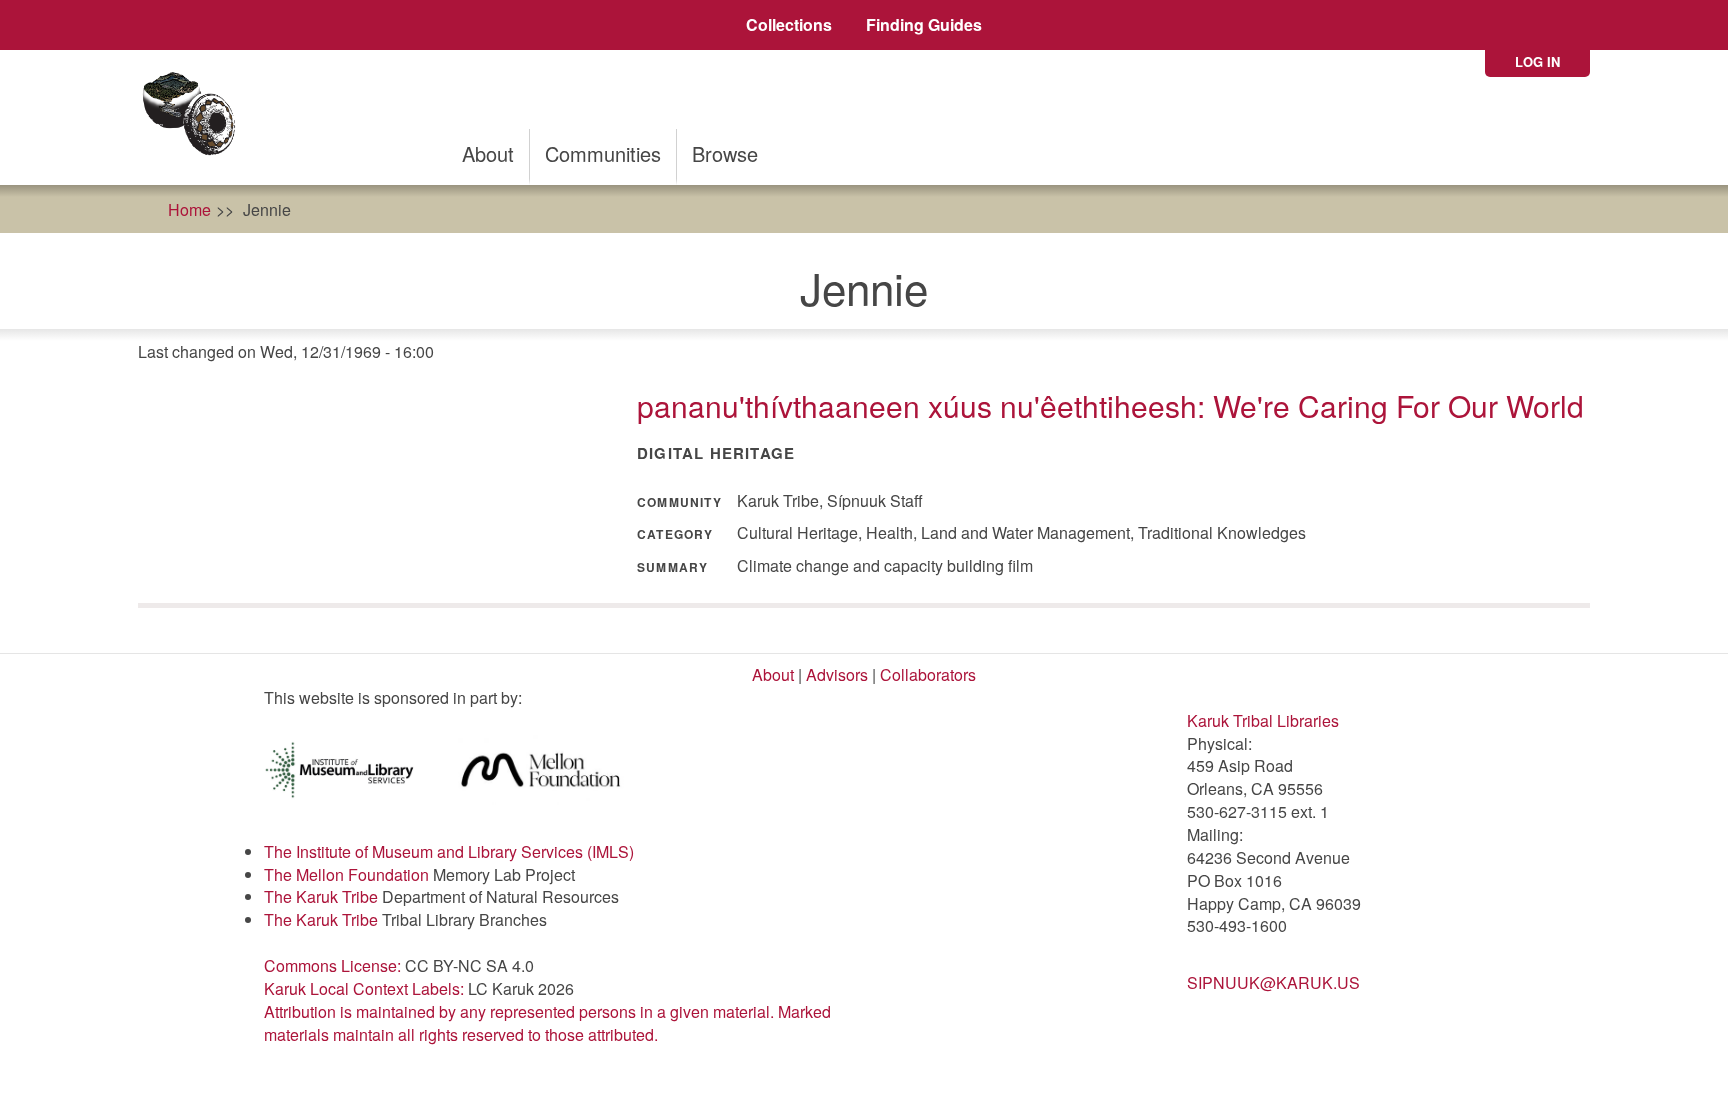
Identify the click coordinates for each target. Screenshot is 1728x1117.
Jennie (267, 209)
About (488, 153)
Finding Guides (924, 24)
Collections (789, 24)
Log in (1537, 61)
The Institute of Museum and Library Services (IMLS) (449, 851)
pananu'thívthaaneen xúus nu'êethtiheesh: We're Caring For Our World (1110, 405)
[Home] (195, 117)
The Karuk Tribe (321, 896)
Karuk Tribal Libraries (1263, 720)
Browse (725, 153)
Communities (603, 153)
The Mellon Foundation (346, 874)
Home (189, 209)
